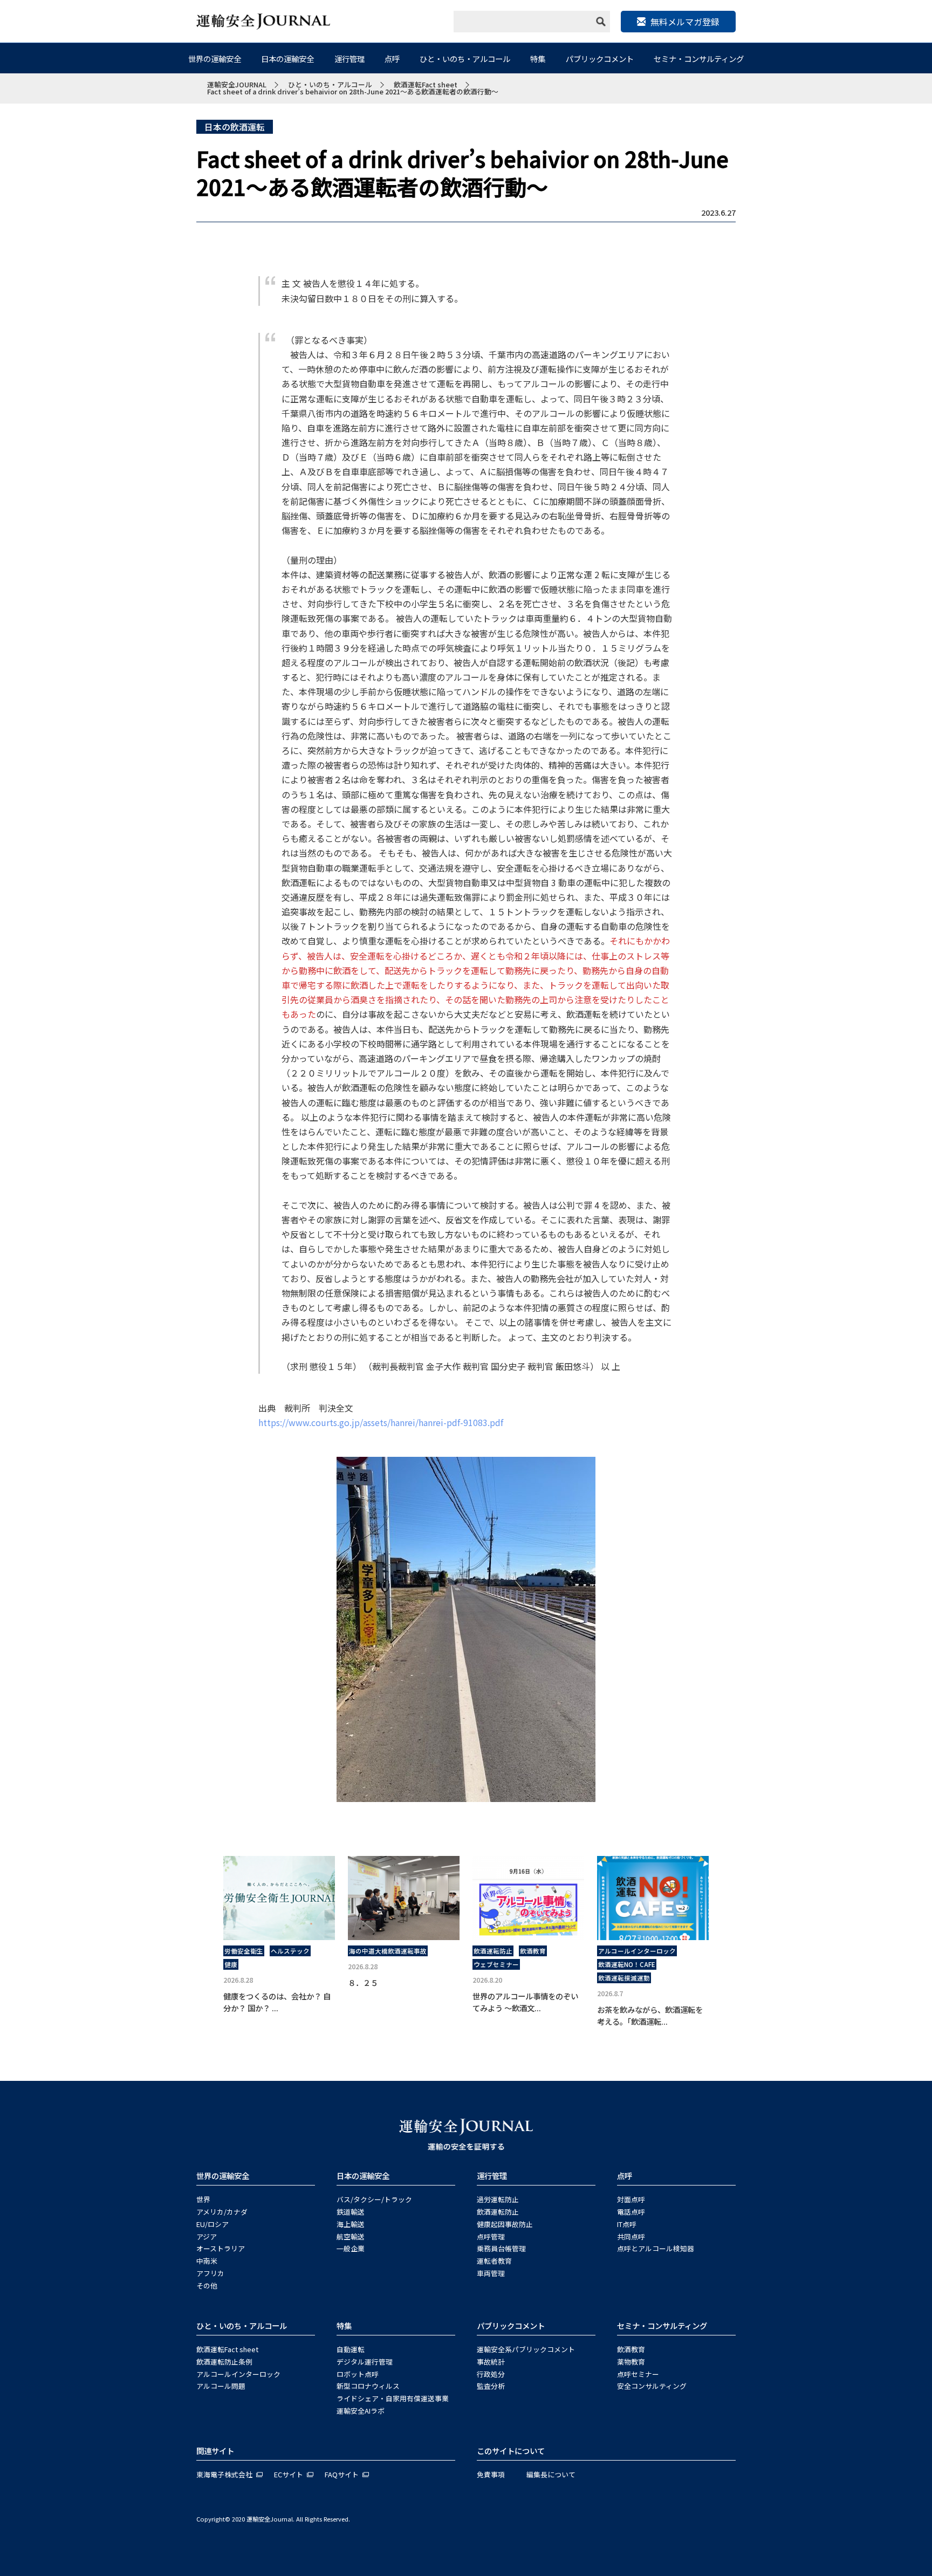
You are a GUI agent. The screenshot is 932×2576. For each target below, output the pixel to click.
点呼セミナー (638, 2374)
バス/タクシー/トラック (374, 2199)
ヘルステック (290, 1951)
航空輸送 (351, 2236)
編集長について (551, 2474)
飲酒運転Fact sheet (227, 2349)
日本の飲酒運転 (235, 127)
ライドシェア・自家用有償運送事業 (393, 2398)
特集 (538, 59)
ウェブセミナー (496, 1964)
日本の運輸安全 (287, 59)
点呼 (392, 59)
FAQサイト (342, 2474)
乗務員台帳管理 (501, 2248)
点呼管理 (491, 2236)
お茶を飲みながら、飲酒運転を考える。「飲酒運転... (650, 2015)
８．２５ (367, 1982)
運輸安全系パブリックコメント (526, 2349)
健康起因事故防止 (505, 2224)
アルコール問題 (221, 2386)
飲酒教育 (533, 1951)
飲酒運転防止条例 (224, 2362)
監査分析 (491, 2386)
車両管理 (491, 2273)
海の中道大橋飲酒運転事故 (388, 1951)
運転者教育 (494, 2261)
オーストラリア (221, 2248)
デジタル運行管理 (365, 2362)
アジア (207, 2236)
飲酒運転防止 (493, 1951)
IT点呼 (627, 2224)
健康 (231, 1964)
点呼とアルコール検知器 (656, 2248)
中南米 (207, 2261)
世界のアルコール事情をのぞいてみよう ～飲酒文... (525, 2002)
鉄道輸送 (351, 2212)
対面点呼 (631, 2199)
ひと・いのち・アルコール (465, 59)
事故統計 (491, 2362)
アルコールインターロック (637, 1951)
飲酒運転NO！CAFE (627, 1964)
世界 (203, 2199)
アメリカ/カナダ (222, 2212)
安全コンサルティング (652, 2386)
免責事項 (491, 2474)
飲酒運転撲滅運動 (624, 1978)
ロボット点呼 (358, 2374)
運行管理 (349, 59)
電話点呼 (631, 2212)
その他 (207, 2286)
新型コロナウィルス (368, 2386)
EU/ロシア (213, 2224)
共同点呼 (631, 2236)
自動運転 (351, 2349)
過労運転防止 (498, 2199)
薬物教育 (631, 2362)
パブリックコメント (600, 59)
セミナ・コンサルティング (699, 59)
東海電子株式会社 (224, 2474)
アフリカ (210, 2273)
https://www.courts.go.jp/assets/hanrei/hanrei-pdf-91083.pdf (381, 1422)
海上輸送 (351, 2224)
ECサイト (289, 2474)
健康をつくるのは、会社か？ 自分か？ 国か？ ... (277, 2002)
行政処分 (491, 2374)
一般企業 (351, 2248)
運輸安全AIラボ (361, 2411)
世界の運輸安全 (215, 59)
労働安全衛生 (244, 1951)
